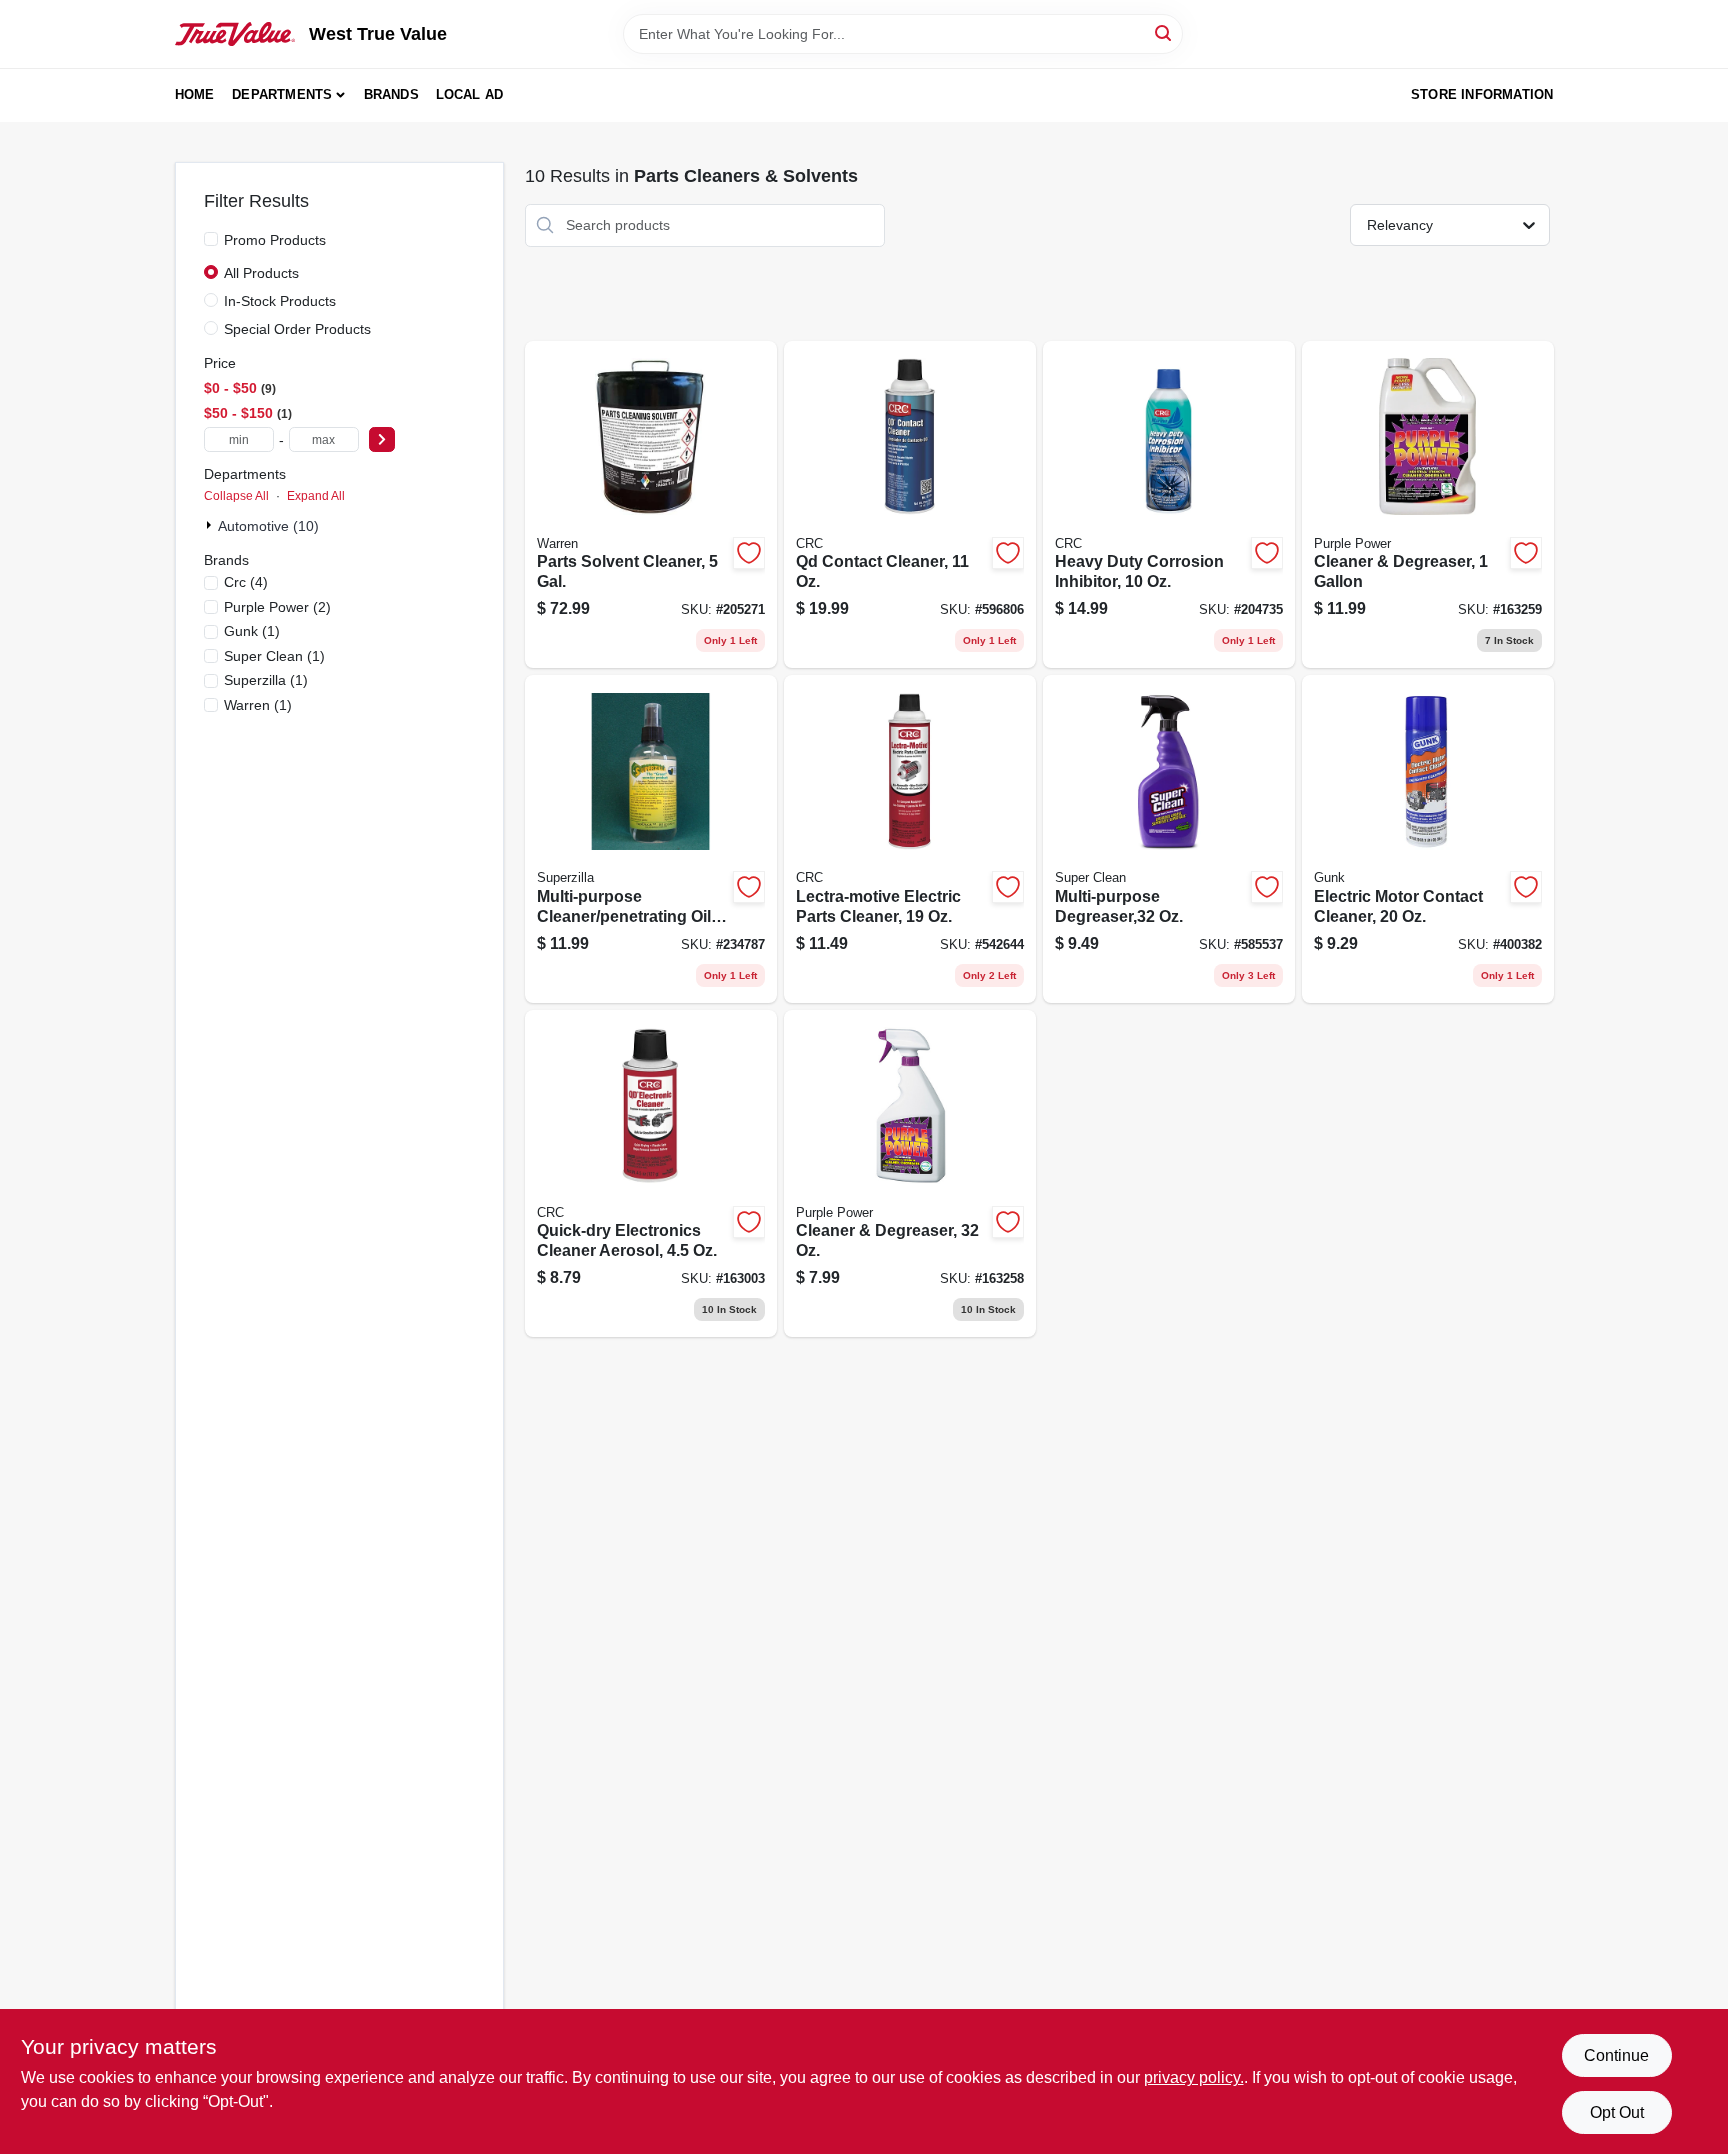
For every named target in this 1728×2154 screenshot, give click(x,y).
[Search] (1164, 32)
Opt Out (1617, 2112)
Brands (391, 94)
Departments (282, 94)
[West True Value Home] (235, 34)
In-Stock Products (280, 301)
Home (195, 94)
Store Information (1482, 94)
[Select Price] (382, 439)
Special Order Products (297, 329)
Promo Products (275, 240)
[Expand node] (211, 525)
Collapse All (236, 496)
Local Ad (470, 94)
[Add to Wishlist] (749, 553)
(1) (252, 631)
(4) (246, 582)
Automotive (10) (268, 526)
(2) (277, 607)
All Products (261, 273)
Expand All (316, 496)
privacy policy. (1194, 2077)
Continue (1616, 2055)
